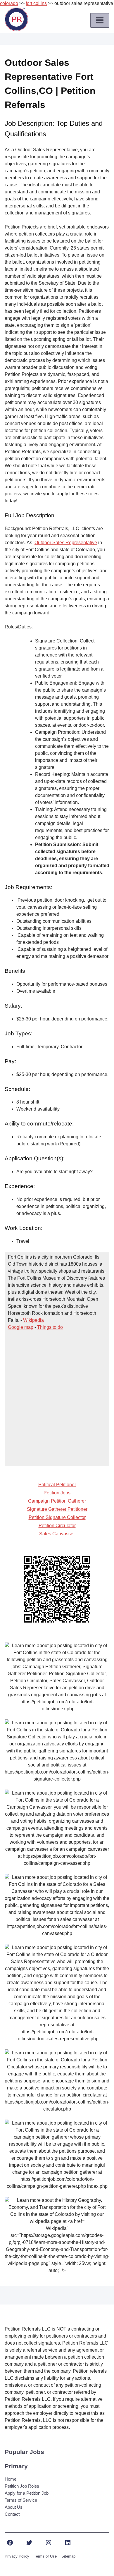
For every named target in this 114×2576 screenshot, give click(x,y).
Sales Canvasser (57, 1534)
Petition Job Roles (22, 2486)
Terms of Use (45, 2556)
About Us (14, 2507)
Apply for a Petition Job (27, 2493)
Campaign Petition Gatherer (57, 1501)
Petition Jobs (57, 1493)
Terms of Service (21, 2500)
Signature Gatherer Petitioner (57, 1509)
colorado (9, 3)
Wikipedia (33, 1320)
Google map (21, 1327)
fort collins (36, 3)
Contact (12, 2514)
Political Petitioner (57, 1485)
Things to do (50, 1327)
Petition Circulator (57, 1526)
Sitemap (68, 2556)
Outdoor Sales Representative (66, 543)
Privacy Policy (17, 2556)
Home (11, 2479)
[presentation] (100, 20)
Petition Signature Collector (57, 1517)
